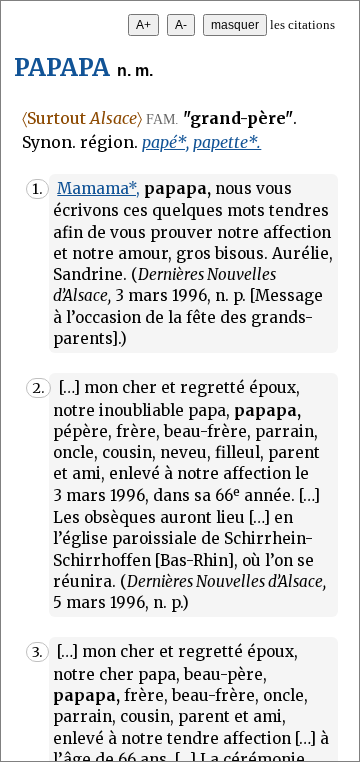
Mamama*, (98, 188)
